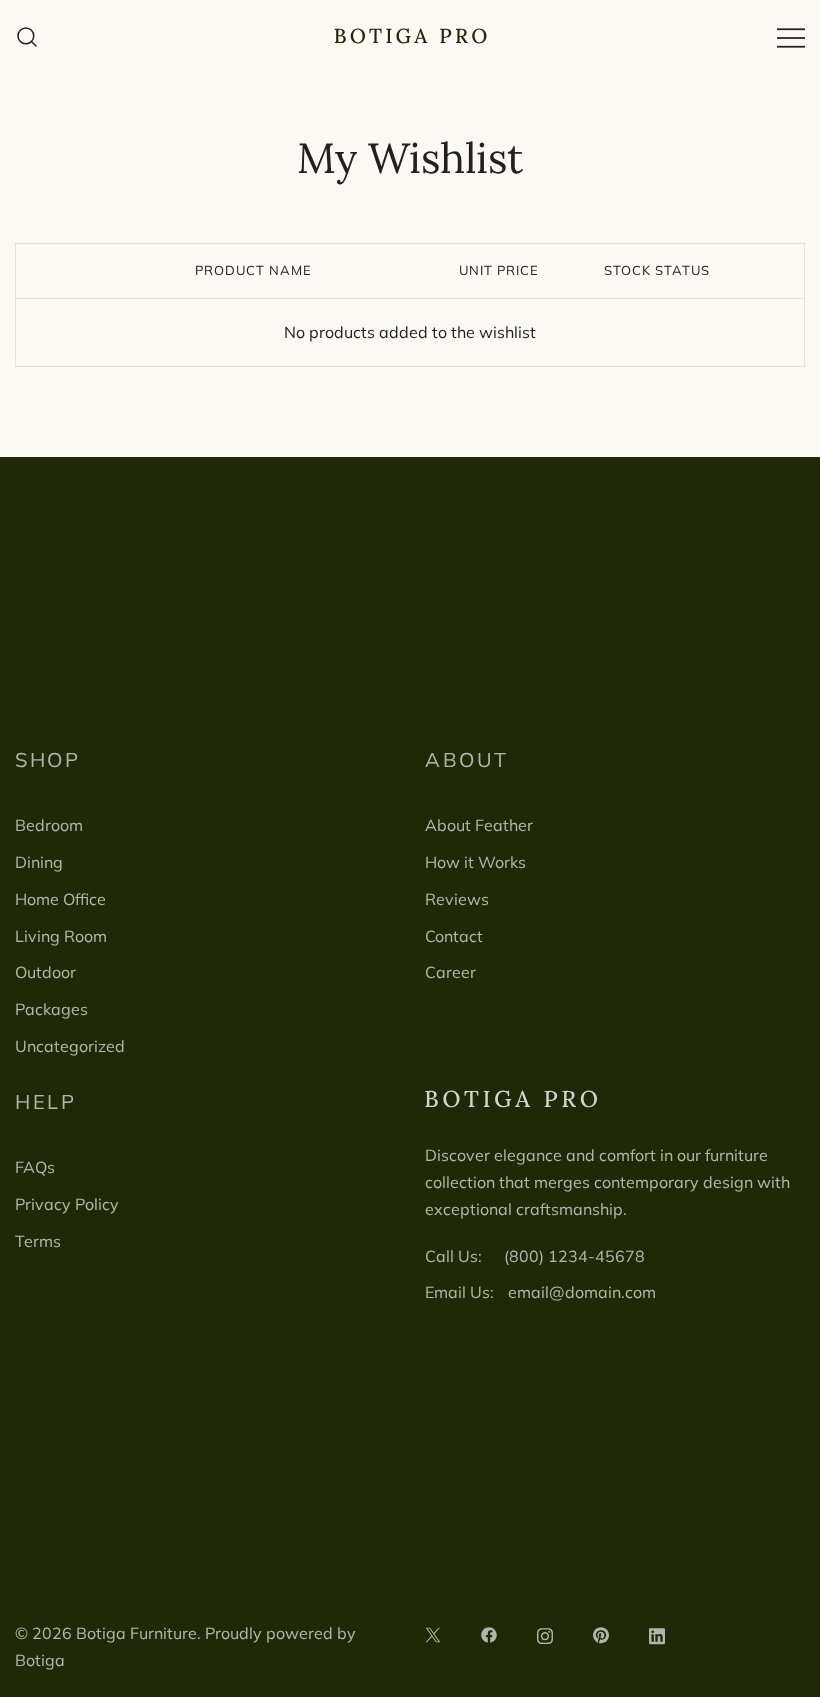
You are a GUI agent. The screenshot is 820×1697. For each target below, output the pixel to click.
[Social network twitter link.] (433, 1633)
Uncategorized (70, 1046)
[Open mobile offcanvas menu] (791, 36)
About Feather (479, 825)
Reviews (457, 899)
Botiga (40, 1660)
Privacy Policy (67, 1204)
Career (450, 972)
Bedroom (49, 825)
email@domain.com (582, 1292)
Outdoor (45, 972)
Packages (51, 1009)
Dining (39, 862)
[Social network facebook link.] (489, 1633)
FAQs (35, 1167)
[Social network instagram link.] (545, 1633)
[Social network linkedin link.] (657, 1633)
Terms (38, 1241)
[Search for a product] (27, 37)
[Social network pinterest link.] (601, 1633)
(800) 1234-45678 (574, 1256)
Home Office (60, 899)
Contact (454, 936)
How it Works (475, 862)
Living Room (61, 936)
